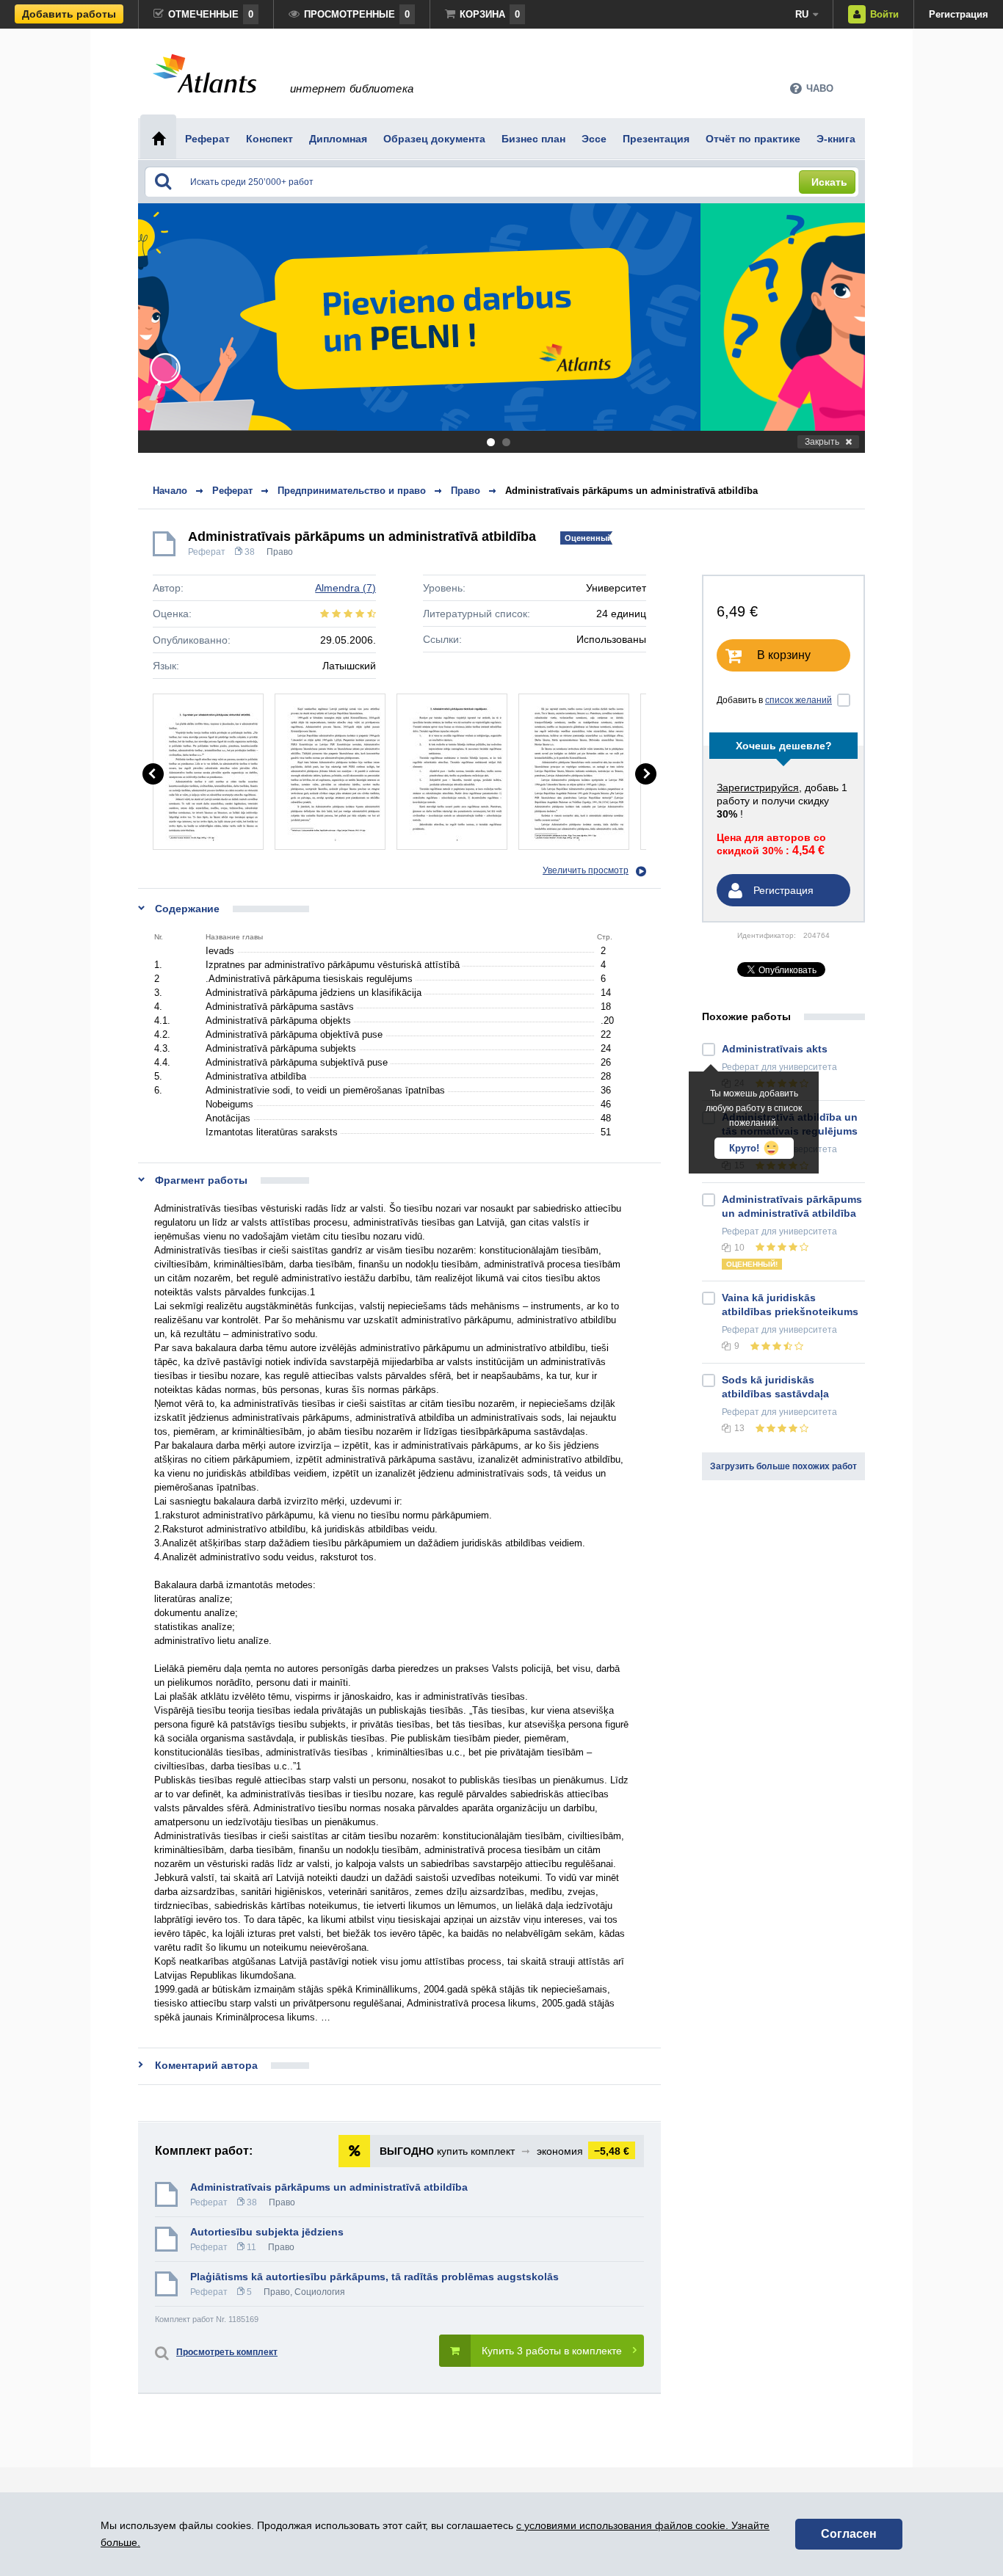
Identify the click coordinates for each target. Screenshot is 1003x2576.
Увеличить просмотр (586, 870)
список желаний (799, 700)
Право (280, 552)
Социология (320, 2292)
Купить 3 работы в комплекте (552, 2351)
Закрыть (822, 442)
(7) (345, 588)
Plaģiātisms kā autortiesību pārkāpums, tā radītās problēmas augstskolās (374, 2277)
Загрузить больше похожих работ (783, 1466)
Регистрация (959, 14)
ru (802, 14)
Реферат (207, 552)
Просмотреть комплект (227, 2352)
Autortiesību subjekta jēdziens (267, 2232)
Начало (170, 491)
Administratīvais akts (775, 1049)
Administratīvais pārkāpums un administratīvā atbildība (631, 491)
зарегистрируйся (758, 787)
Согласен (849, 2534)
